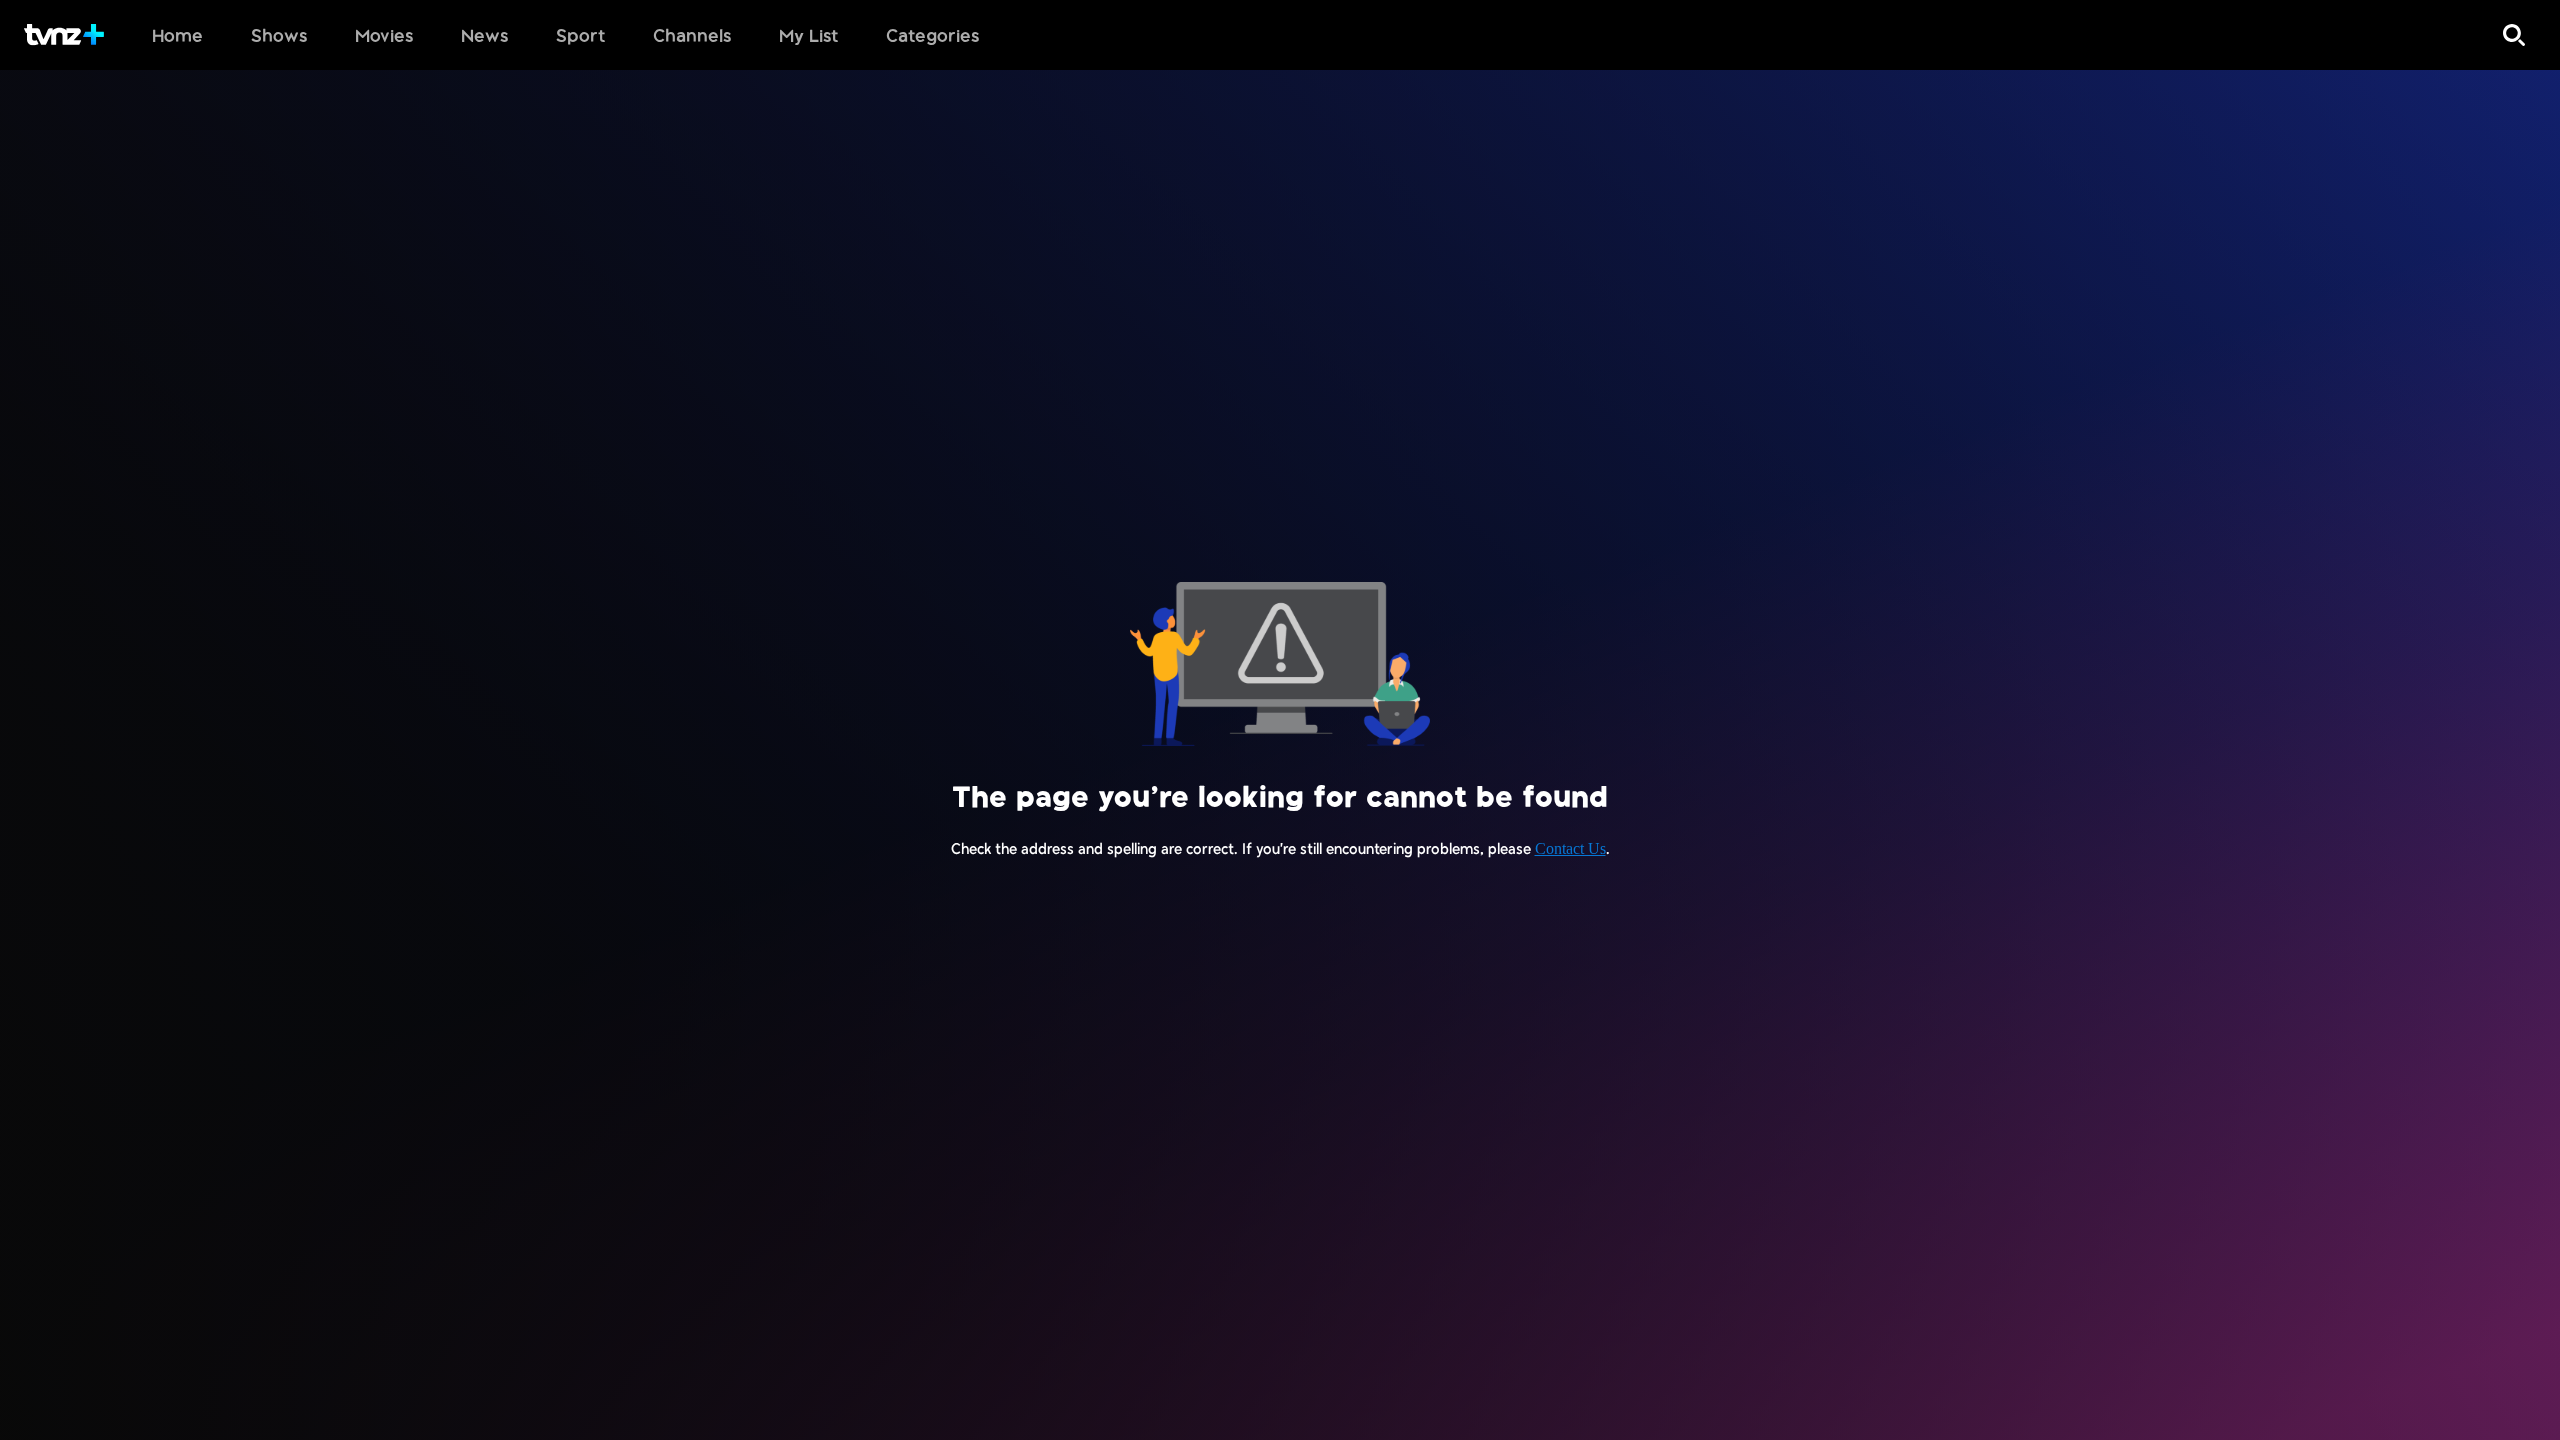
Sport (580, 35)
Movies (384, 35)
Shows (279, 35)
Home (177, 35)
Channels (692, 35)
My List (808, 35)
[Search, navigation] (2514, 35)
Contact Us (1570, 848)
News (484, 35)
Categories (932, 35)
